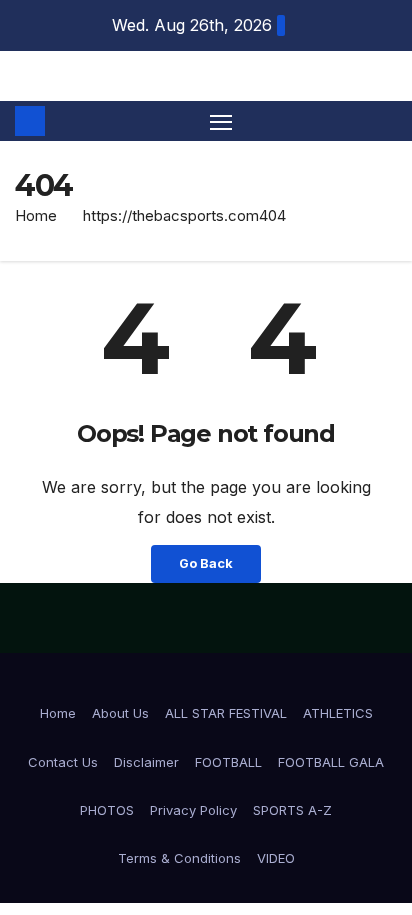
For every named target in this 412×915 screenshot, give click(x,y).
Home (36, 215)
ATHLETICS (338, 713)
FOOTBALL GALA (331, 762)
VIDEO (276, 858)
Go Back (206, 563)
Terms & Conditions (179, 858)
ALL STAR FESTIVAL (226, 713)
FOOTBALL (228, 762)
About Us (120, 713)
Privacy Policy (193, 810)
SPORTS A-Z (292, 810)
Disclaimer (146, 762)
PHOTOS (107, 810)
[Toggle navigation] (221, 121)
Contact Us (63, 762)
